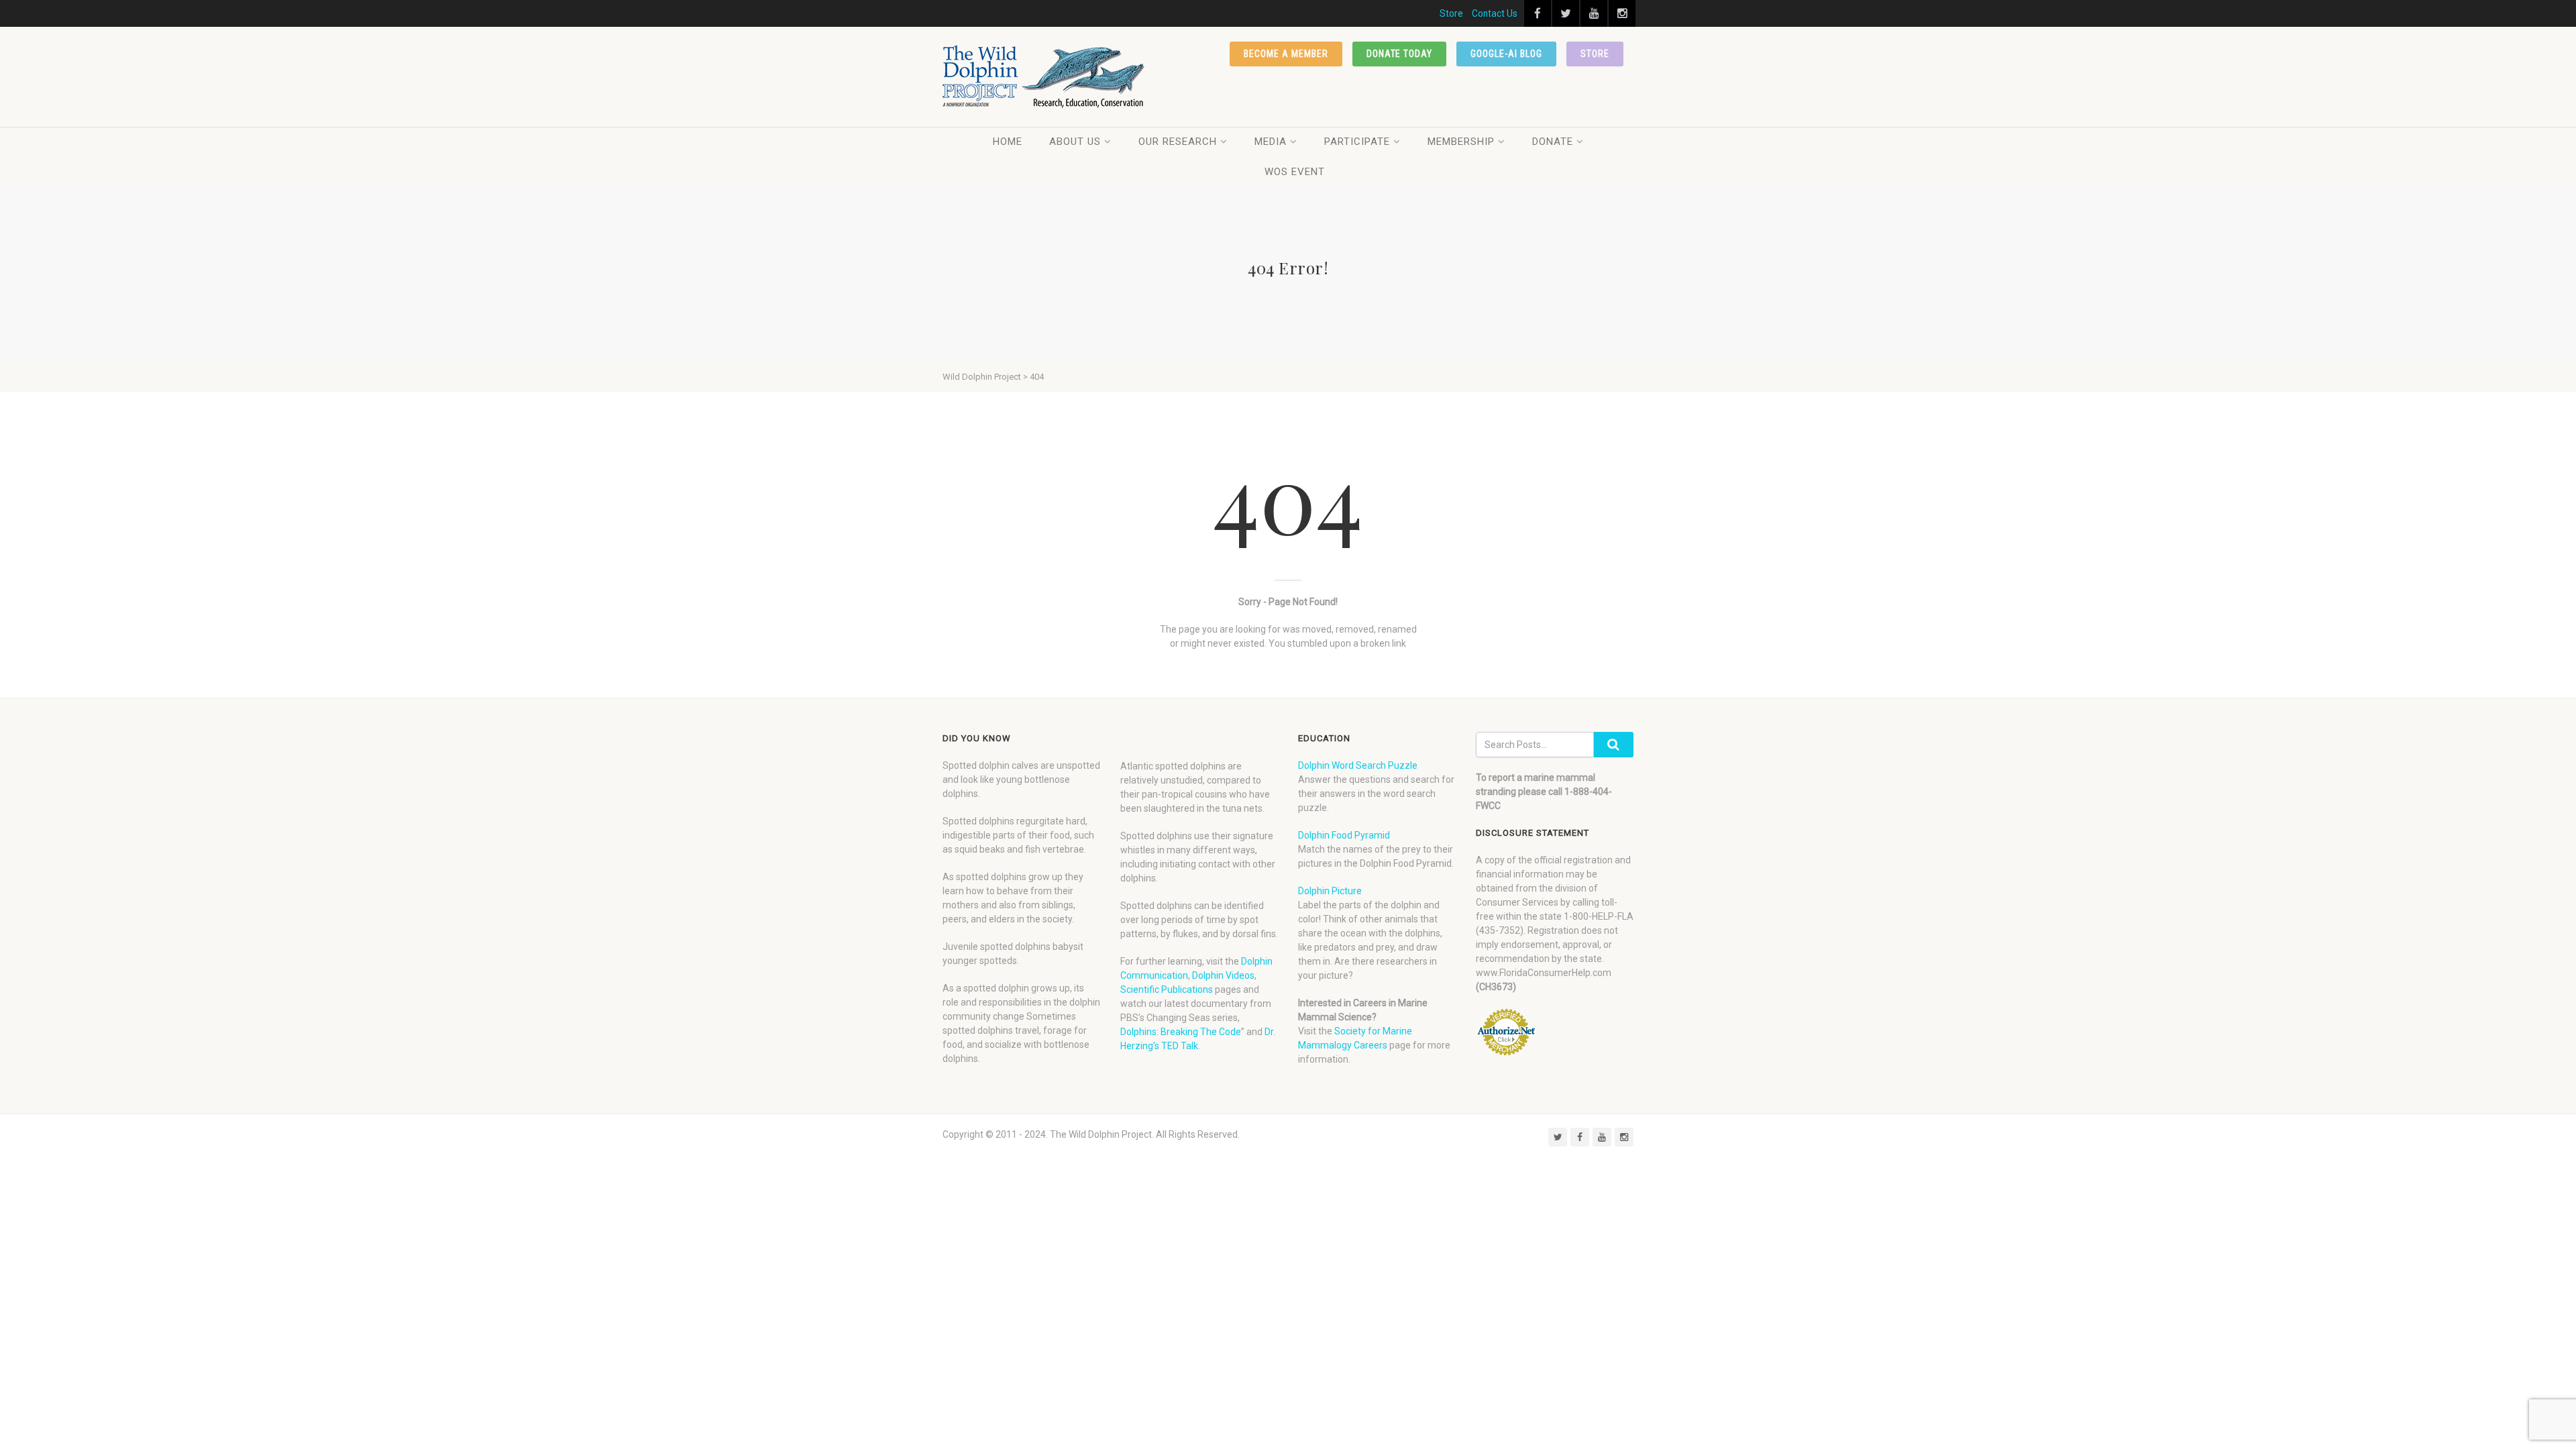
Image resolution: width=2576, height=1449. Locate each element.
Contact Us (1495, 13)
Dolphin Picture (1330, 891)
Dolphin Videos (1223, 975)
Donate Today (1400, 54)
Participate (1357, 142)
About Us (1075, 142)
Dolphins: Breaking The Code (1181, 1032)
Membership (1461, 142)
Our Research (1178, 142)
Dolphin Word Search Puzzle (1358, 765)
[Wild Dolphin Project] (1044, 77)
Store (1451, 13)
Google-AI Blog (1506, 54)
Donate (1553, 142)
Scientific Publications (1167, 989)
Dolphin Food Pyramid (1344, 835)
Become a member (1286, 54)
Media (1271, 142)
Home (1008, 142)
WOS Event (1295, 172)
